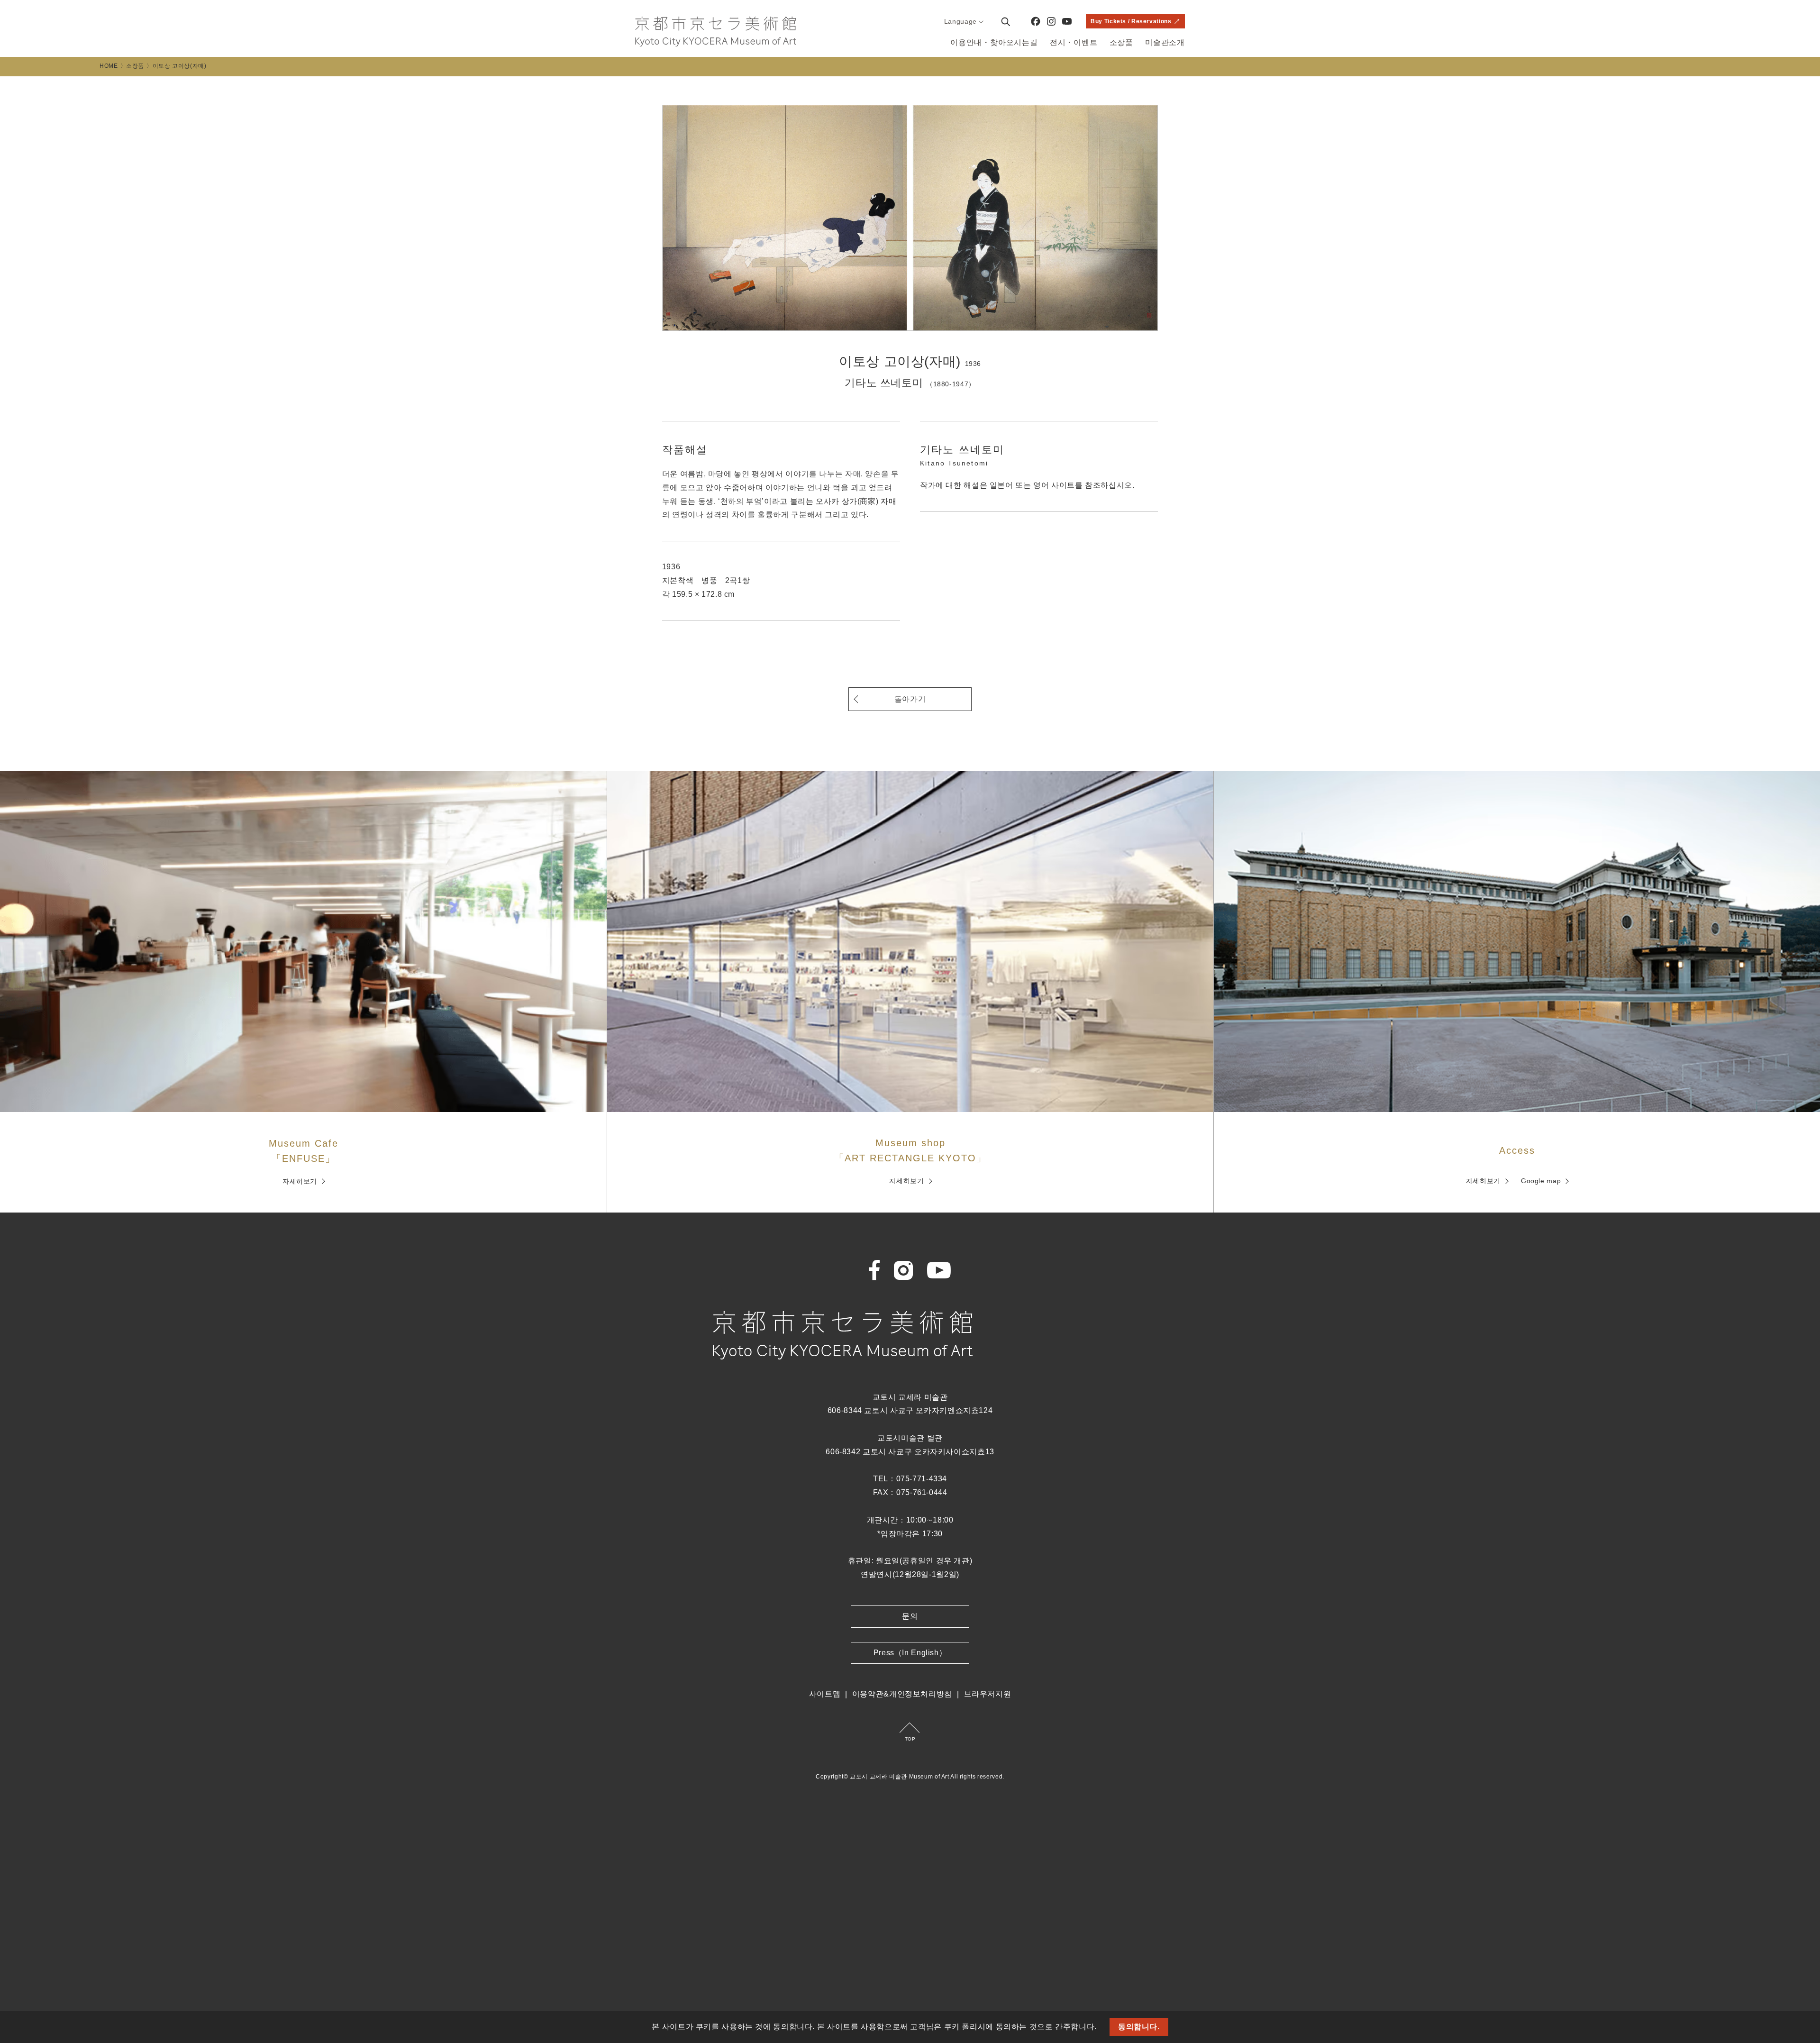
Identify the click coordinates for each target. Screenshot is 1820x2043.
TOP (910, 1739)
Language (960, 21)
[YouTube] (1067, 21)
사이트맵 (825, 1694)
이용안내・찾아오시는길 (994, 42)
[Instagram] (1051, 21)
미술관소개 (1165, 42)
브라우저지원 (988, 1694)
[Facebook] (1036, 21)
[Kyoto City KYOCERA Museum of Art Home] (716, 32)
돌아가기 (910, 699)
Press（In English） (910, 1653)
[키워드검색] (1005, 21)
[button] (1101, 2028)
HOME (109, 66)
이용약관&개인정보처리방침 (902, 1694)
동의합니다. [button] (1139, 2027)
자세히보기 (300, 1181)
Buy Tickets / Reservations (1131, 21)
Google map (1541, 1181)
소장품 (1121, 42)
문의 (910, 1616)
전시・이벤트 (1074, 42)
